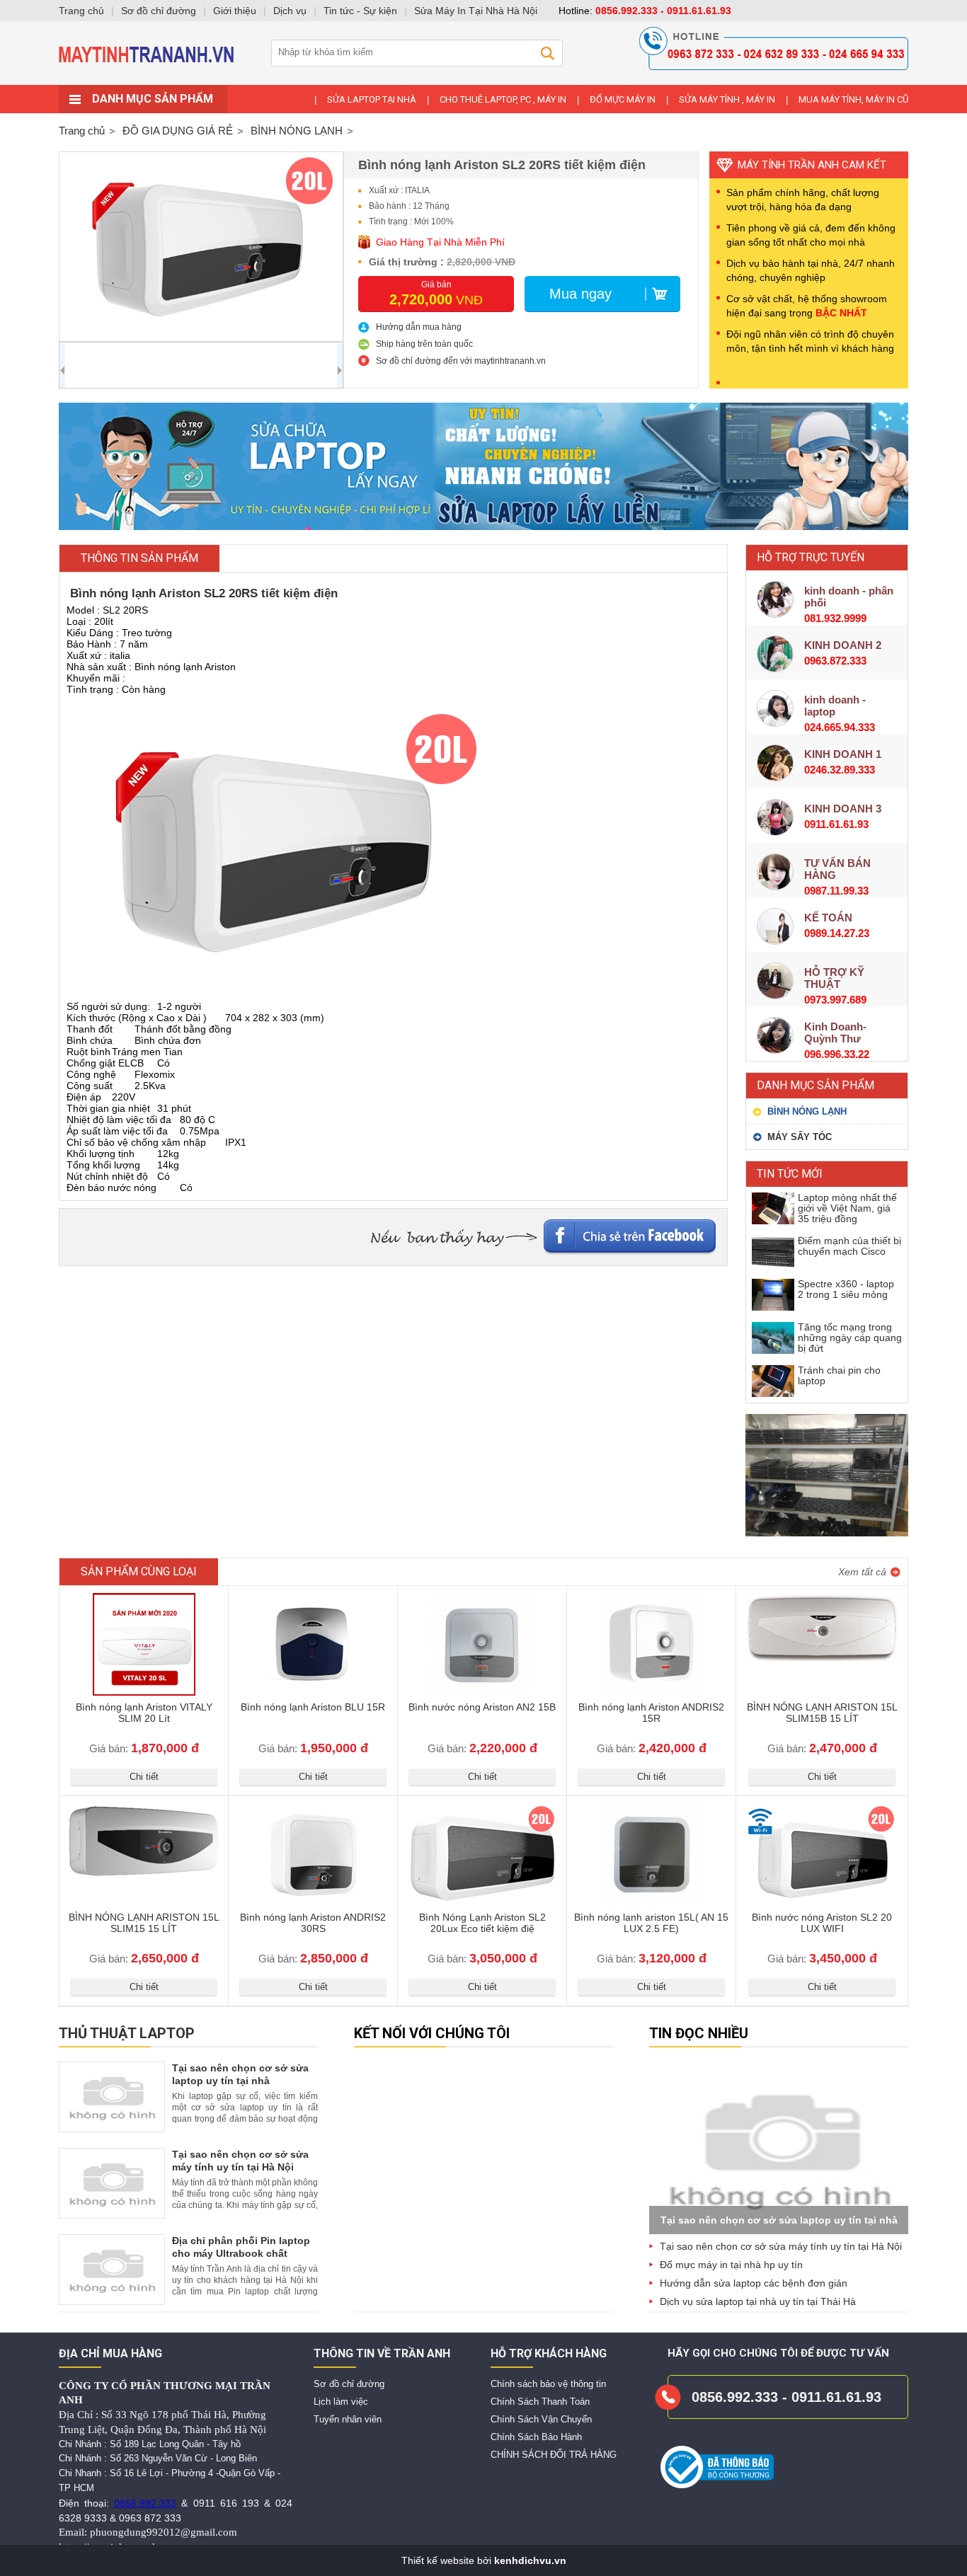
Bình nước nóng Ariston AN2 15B (482, 1707)
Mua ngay (580, 294)
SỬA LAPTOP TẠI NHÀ (372, 99)
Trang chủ (82, 131)
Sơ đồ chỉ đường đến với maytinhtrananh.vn (461, 361)
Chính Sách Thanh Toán (540, 2402)
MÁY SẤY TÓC (800, 1137)
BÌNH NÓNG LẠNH (807, 1111)
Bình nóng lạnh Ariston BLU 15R (313, 1707)
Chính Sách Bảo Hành (536, 2437)
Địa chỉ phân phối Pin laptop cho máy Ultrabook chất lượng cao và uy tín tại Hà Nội (244, 2253)
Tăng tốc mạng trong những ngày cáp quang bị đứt (850, 1338)
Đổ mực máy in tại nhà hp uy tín (731, 2265)
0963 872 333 (150, 2518)
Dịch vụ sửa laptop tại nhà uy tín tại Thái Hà (758, 2301)
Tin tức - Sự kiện (360, 11)
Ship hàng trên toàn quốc (424, 344)
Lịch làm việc (341, 2402)
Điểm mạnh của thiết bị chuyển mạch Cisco (849, 1246)
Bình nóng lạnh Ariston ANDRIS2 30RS (313, 1923)
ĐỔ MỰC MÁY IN (623, 99)
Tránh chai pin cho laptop (839, 1375)
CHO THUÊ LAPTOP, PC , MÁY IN (503, 99)
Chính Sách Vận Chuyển (541, 2419)
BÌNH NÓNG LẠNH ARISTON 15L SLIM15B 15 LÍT (822, 1713)
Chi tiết (144, 1777)
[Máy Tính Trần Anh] (483, 81)
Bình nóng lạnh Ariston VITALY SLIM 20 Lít (144, 1713)
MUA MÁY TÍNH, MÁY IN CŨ (853, 99)
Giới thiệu (235, 11)
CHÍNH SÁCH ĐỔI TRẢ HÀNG (554, 2455)
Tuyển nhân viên (348, 2419)
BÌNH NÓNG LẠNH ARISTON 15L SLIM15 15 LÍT (144, 1923)
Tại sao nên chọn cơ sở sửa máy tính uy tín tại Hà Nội (781, 2246)
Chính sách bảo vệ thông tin (548, 2384)
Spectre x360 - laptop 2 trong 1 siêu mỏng (846, 1289)
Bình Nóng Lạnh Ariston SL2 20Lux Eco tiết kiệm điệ (482, 1923)
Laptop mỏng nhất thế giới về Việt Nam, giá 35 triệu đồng (847, 1208)
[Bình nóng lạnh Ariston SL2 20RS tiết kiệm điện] (201, 247)
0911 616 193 (226, 2503)
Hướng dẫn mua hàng (419, 327)
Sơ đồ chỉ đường (349, 2384)
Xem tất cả (862, 1572)
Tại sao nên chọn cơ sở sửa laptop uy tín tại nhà (779, 2220)
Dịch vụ (290, 11)
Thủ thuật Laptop (127, 2033)
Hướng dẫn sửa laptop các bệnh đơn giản (754, 2283)
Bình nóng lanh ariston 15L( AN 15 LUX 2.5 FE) (651, 1923)
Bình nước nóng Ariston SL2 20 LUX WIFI (822, 1923)
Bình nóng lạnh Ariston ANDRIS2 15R (651, 1713)
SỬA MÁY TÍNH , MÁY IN (727, 99)
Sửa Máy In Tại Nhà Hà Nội (476, 11)
